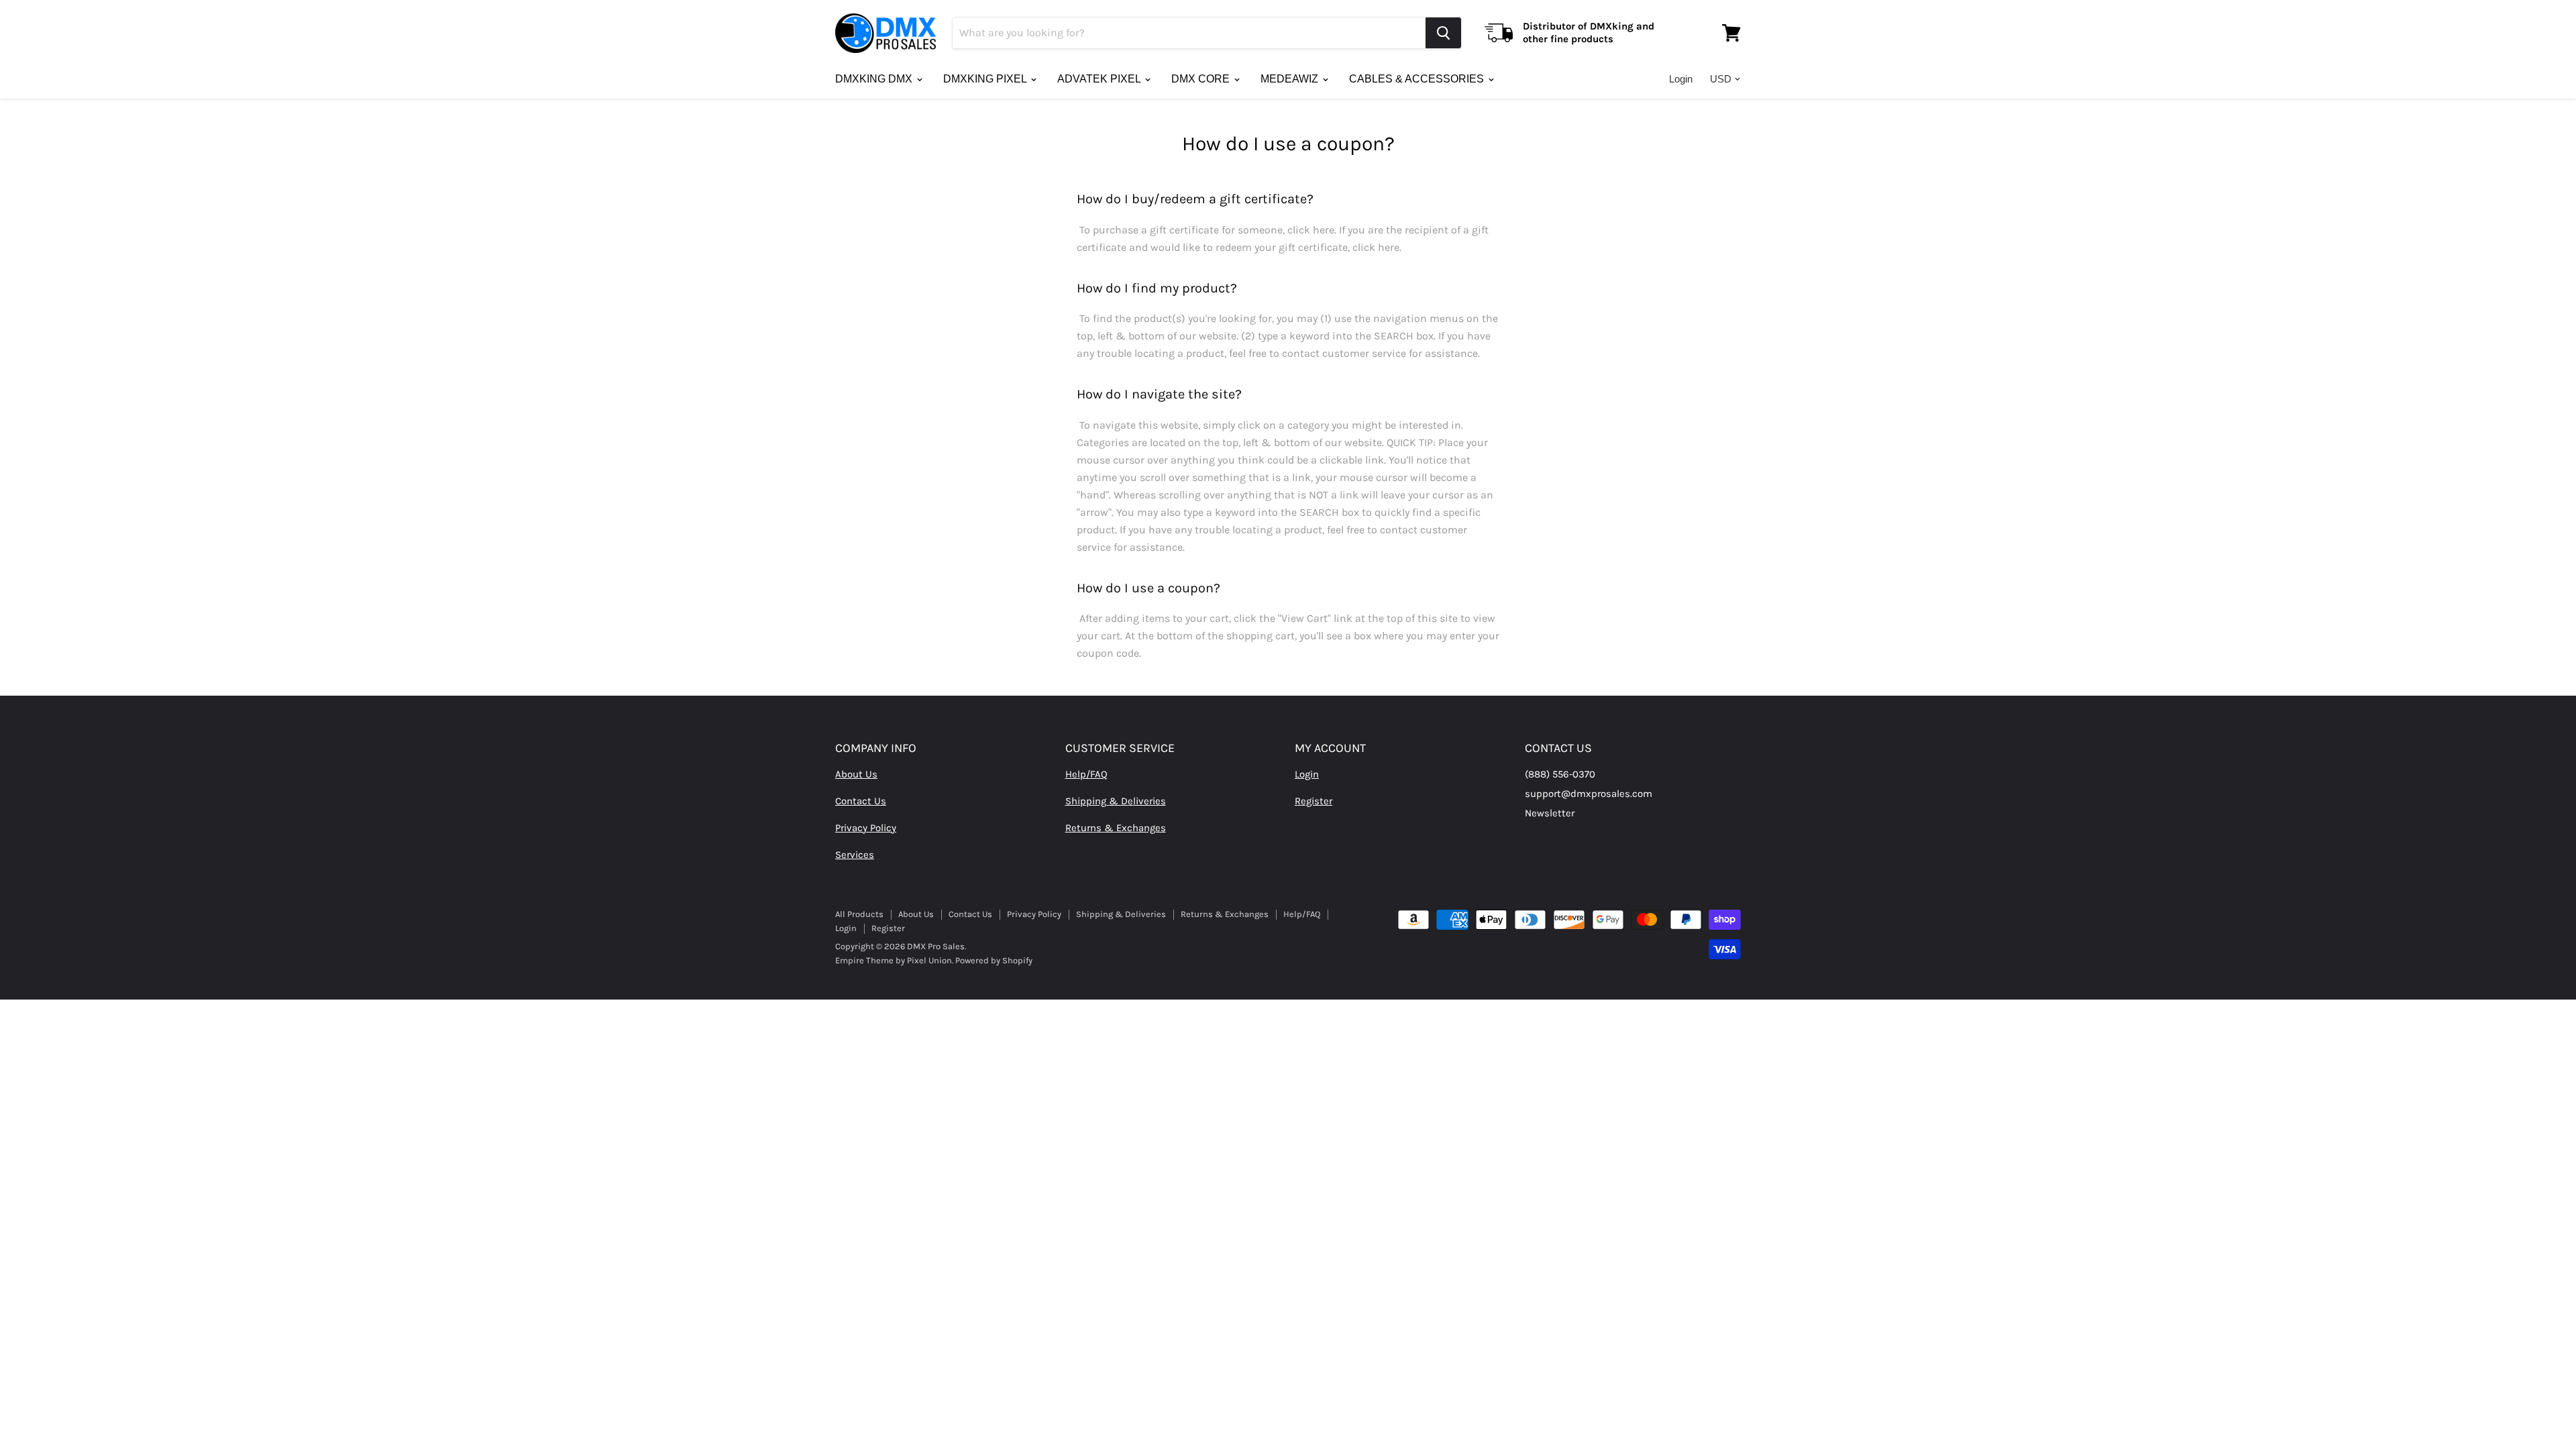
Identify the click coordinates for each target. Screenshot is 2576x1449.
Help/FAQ (1086, 774)
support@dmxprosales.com (1589, 794)
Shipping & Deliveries (1116, 801)
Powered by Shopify (994, 960)
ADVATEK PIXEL (1100, 79)
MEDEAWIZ (1291, 79)
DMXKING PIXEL (986, 79)
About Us (856, 774)
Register (1313, 801)
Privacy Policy (866, 828)
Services (855, 855)
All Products (859, 914)
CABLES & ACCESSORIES (1418, 79)
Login (1681, 79)
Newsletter (1550, 813)
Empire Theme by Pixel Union (894, 960)
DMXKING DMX (875, 79)
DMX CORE (1202, 79)
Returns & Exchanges (1116, 828)
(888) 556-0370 (1560, 774)
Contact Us (861, 801)
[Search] (1443, 33)
